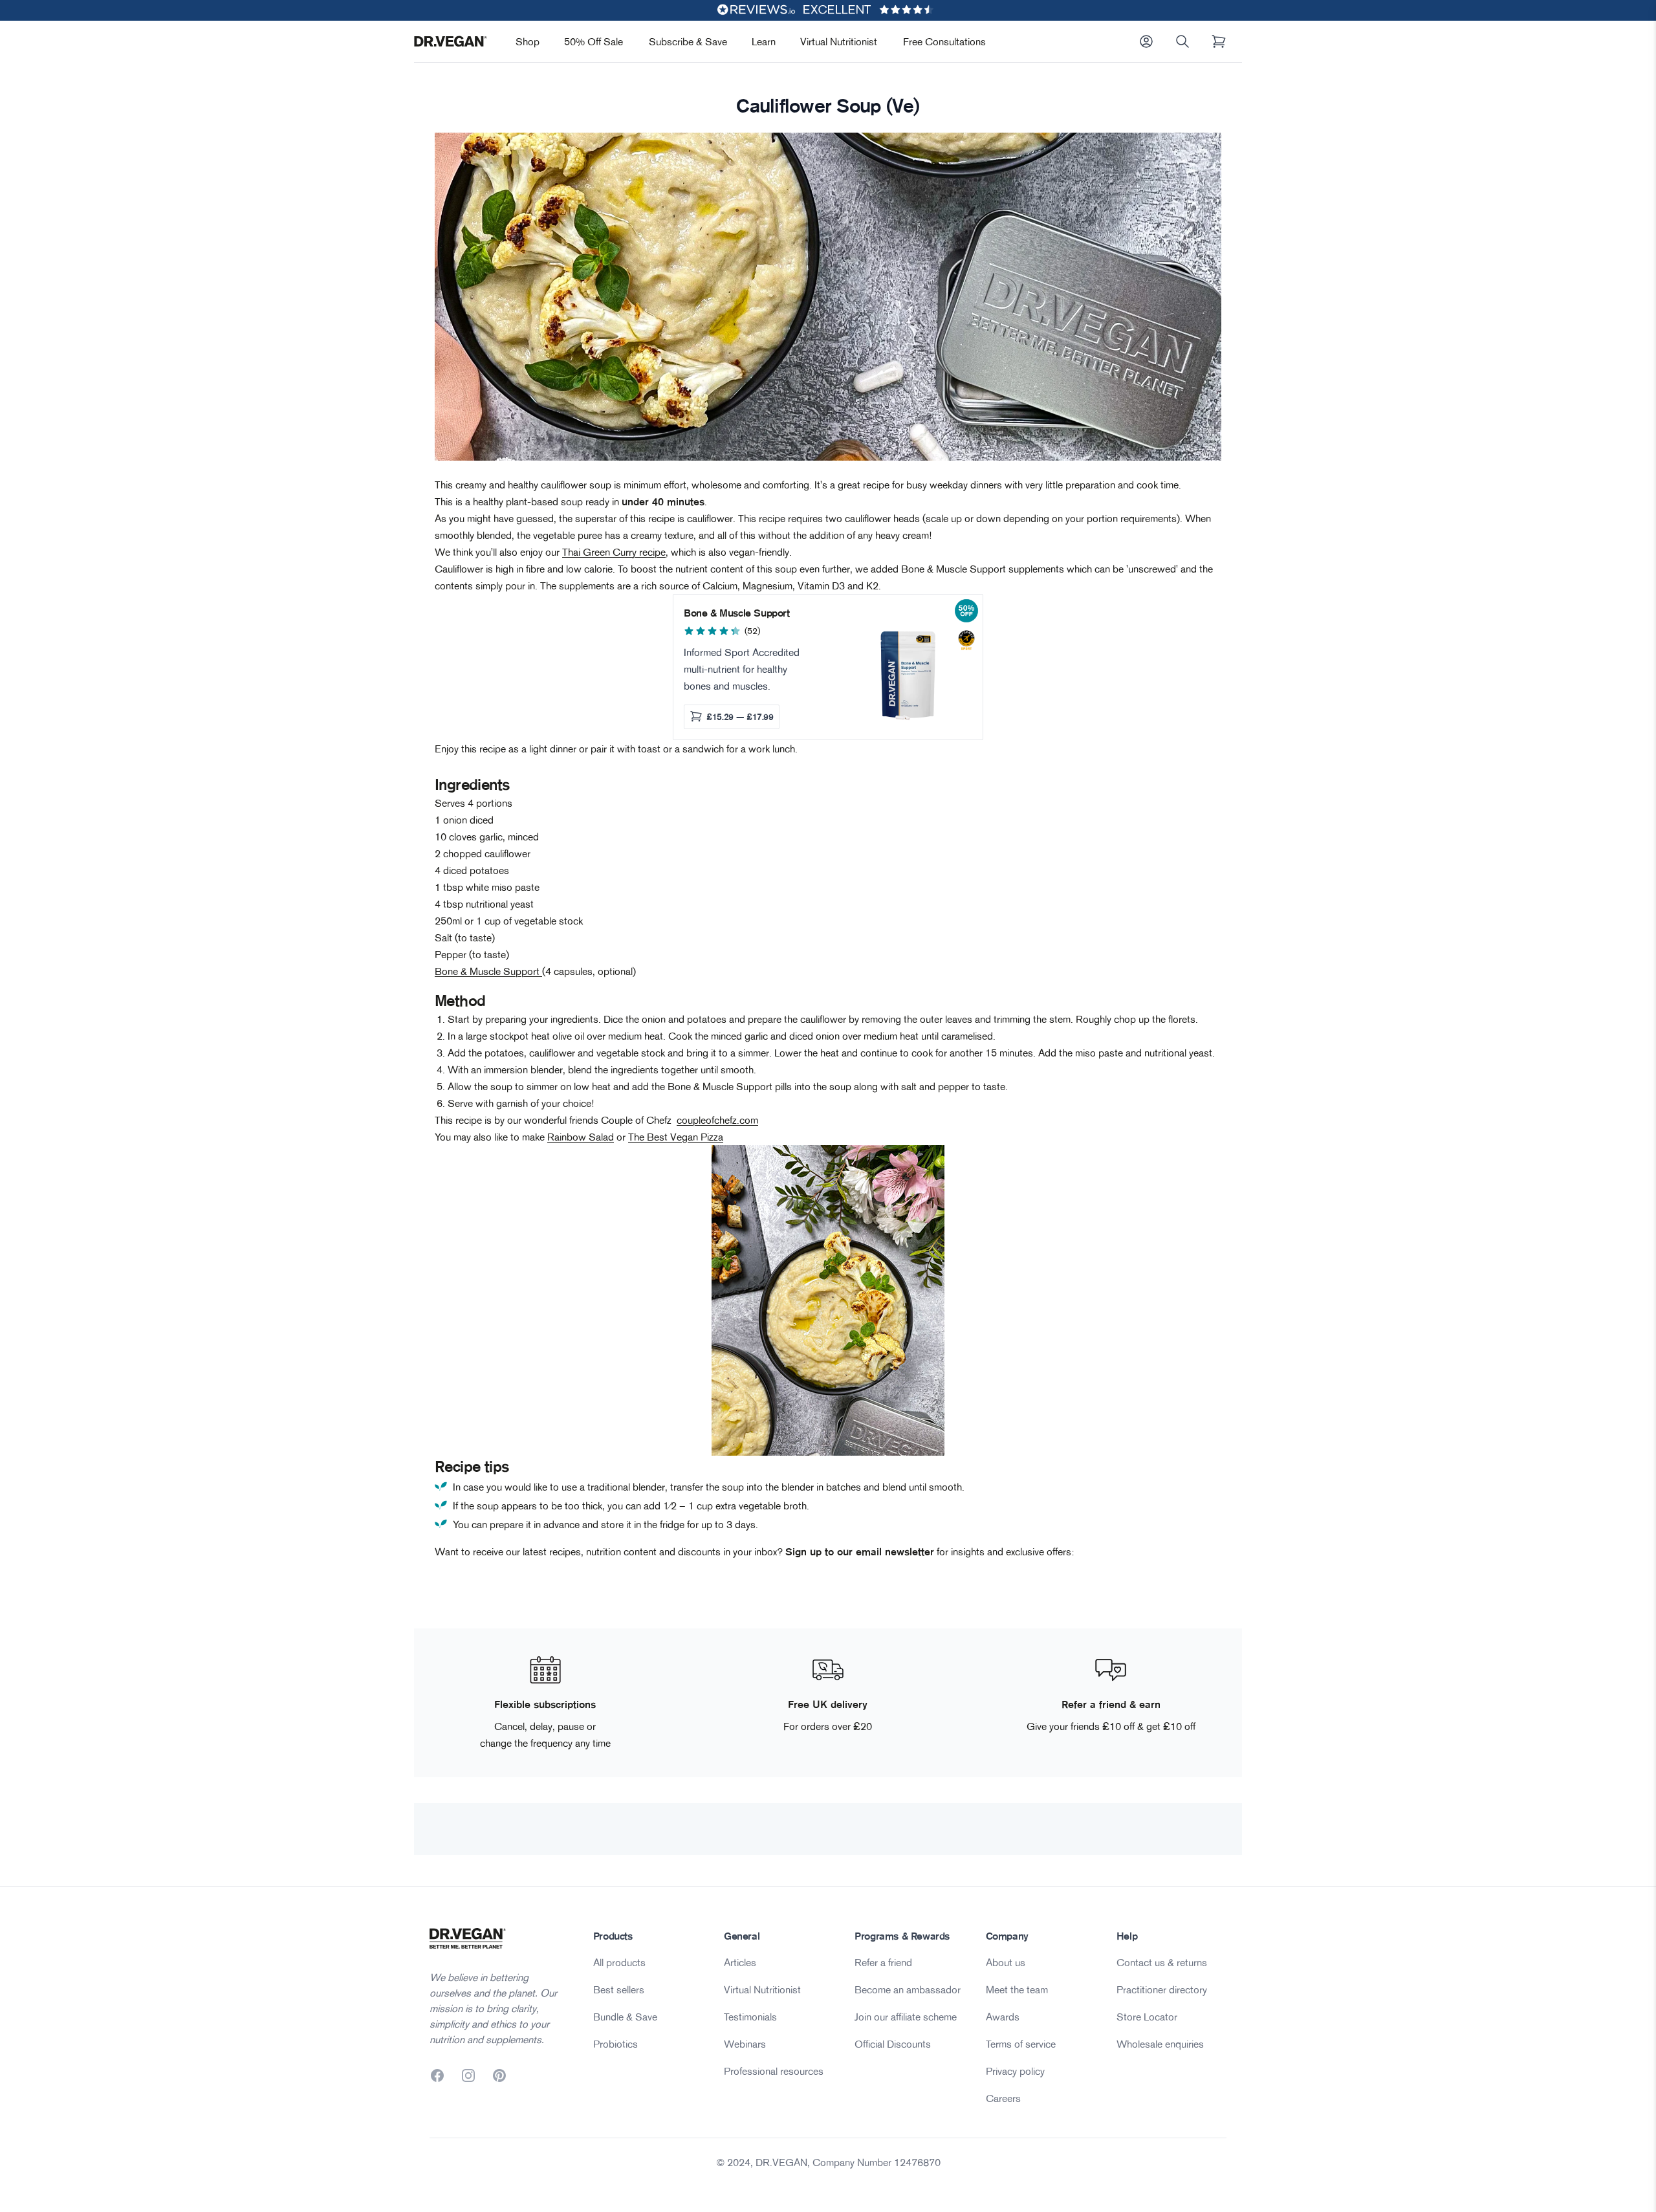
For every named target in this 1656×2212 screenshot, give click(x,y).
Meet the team (1017, 1989)
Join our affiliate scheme (906, 2017)
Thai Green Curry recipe (614, 552)
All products (619, 1962)
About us (1006, 1962)
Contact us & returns (1162, 1962)
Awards (1003, 2017)
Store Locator (1147, 2017)
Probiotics (616, 2044)
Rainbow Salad (581, 1137)
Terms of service (1021, 2044)
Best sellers (619, 1989)
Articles (740, 1962)
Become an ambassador (908, 1989)
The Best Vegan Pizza (676, 1137)
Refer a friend (883, 1962)
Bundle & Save (625, 2017)
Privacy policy (1015, 2071)
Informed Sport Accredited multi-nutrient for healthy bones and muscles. (742, 669)
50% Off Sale (594, 41)
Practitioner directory (1162, 1989)
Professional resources (774, 2071)
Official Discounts (893, 2044)
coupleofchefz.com (717, 1120)
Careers (1003, 2098)
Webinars (745, 2044)
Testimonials (750, 2017)
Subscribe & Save (688, 41)
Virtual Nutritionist (839, 41)
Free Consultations (944, 41)
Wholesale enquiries (1160, 2044)
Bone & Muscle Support (488, 971)
